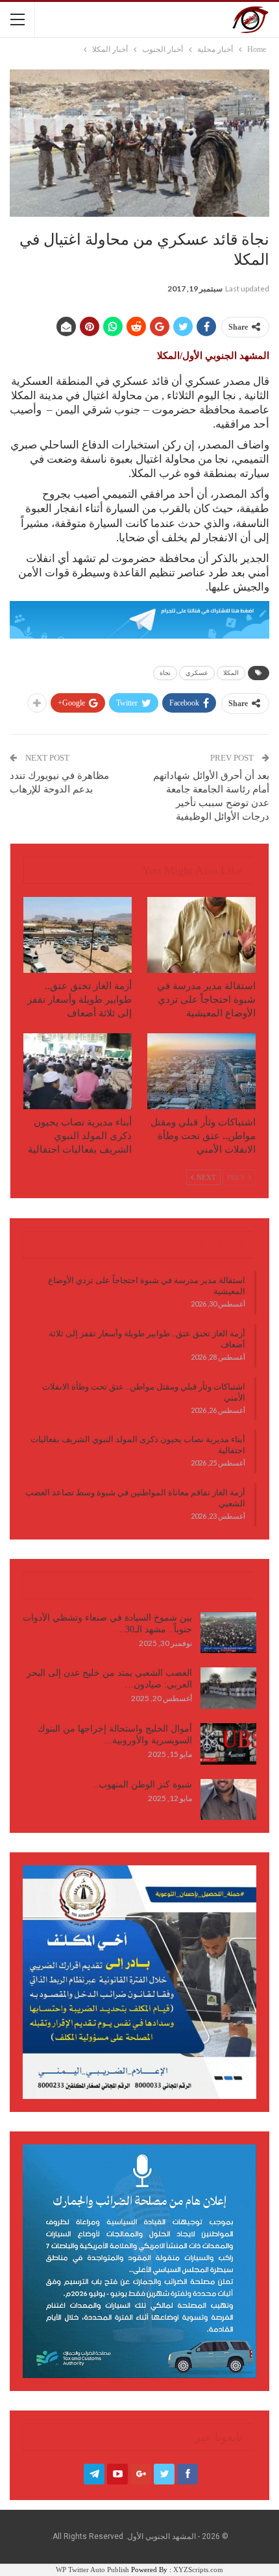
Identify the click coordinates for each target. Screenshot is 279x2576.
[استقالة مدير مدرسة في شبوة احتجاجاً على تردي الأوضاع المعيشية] (201, 935)
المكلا (231, 673)
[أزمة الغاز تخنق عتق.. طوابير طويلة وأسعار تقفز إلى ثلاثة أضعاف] (78, 935)
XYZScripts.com (198, 2570)
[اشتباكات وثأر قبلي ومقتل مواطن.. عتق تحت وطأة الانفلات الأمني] (201, 1071)
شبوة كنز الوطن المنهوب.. (143, 1785)
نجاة (165, 673)
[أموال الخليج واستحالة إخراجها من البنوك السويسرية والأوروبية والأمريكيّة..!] (228, 1744)
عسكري (197, 673)
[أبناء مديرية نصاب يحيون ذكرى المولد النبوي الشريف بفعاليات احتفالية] (78, 1071)
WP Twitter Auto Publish (92, 2570)
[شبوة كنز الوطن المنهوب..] (228, 1800)
